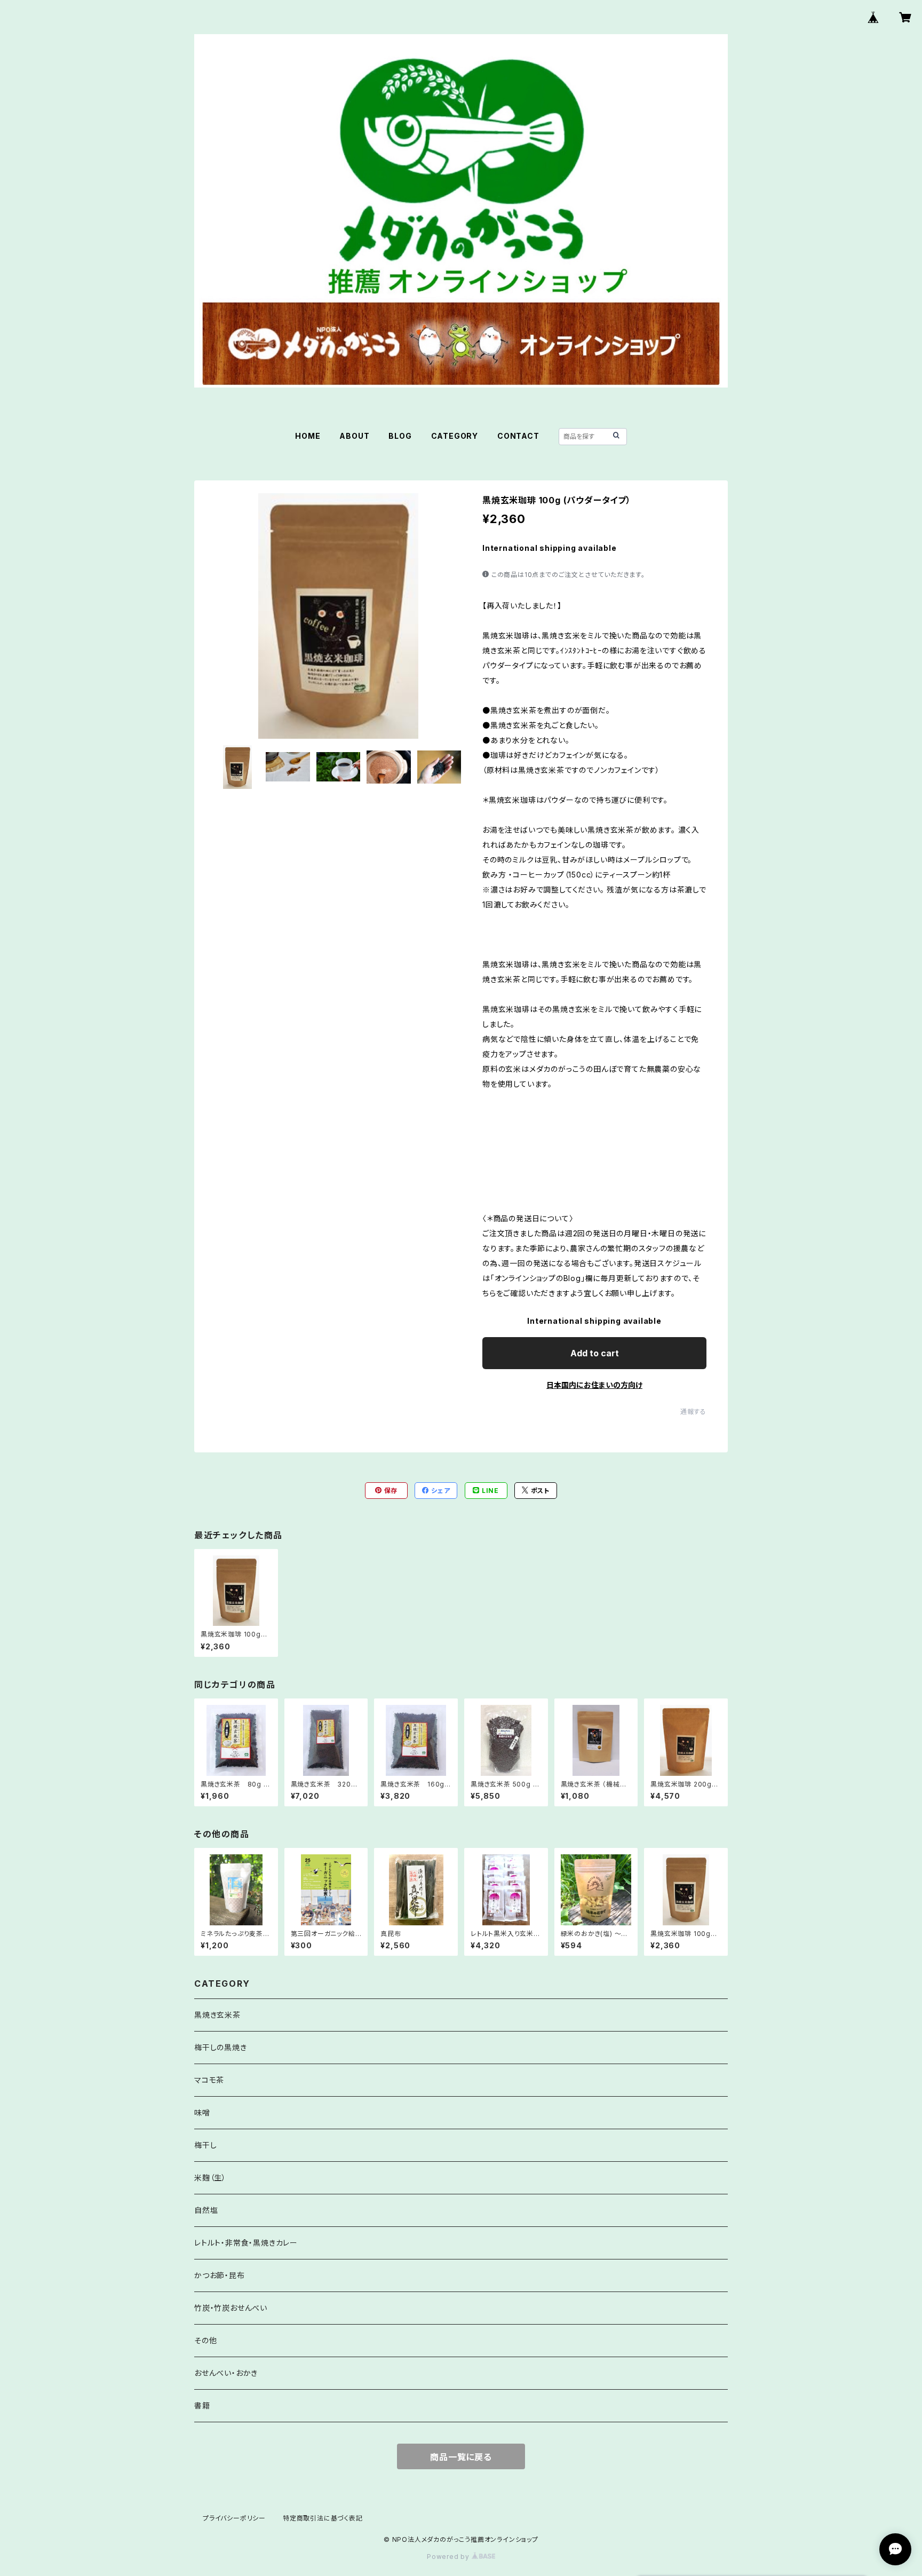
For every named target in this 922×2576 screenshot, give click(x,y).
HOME (308, 436)
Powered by (449, 2557)
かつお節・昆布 (220, 2275)
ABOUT (354, 436)
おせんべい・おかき (226, 2373)
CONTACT (518, 436)
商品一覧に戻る (461, 2457)
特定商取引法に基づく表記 (323, 2518)
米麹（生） (210, 2178)
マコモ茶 (209, 2080)
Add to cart (595, 1353)
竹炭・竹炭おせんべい (231, 2308)
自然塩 (206, 2210)
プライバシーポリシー (234, 2518)
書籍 (202, 2405)
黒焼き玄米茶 (217, 2015)
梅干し (205, 2145)
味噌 (202, 2112)
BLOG (400, 436)
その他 (205, 2340)
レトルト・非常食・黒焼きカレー (246, 2243)
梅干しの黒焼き (221, 2047)
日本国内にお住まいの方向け (594, 1385)
